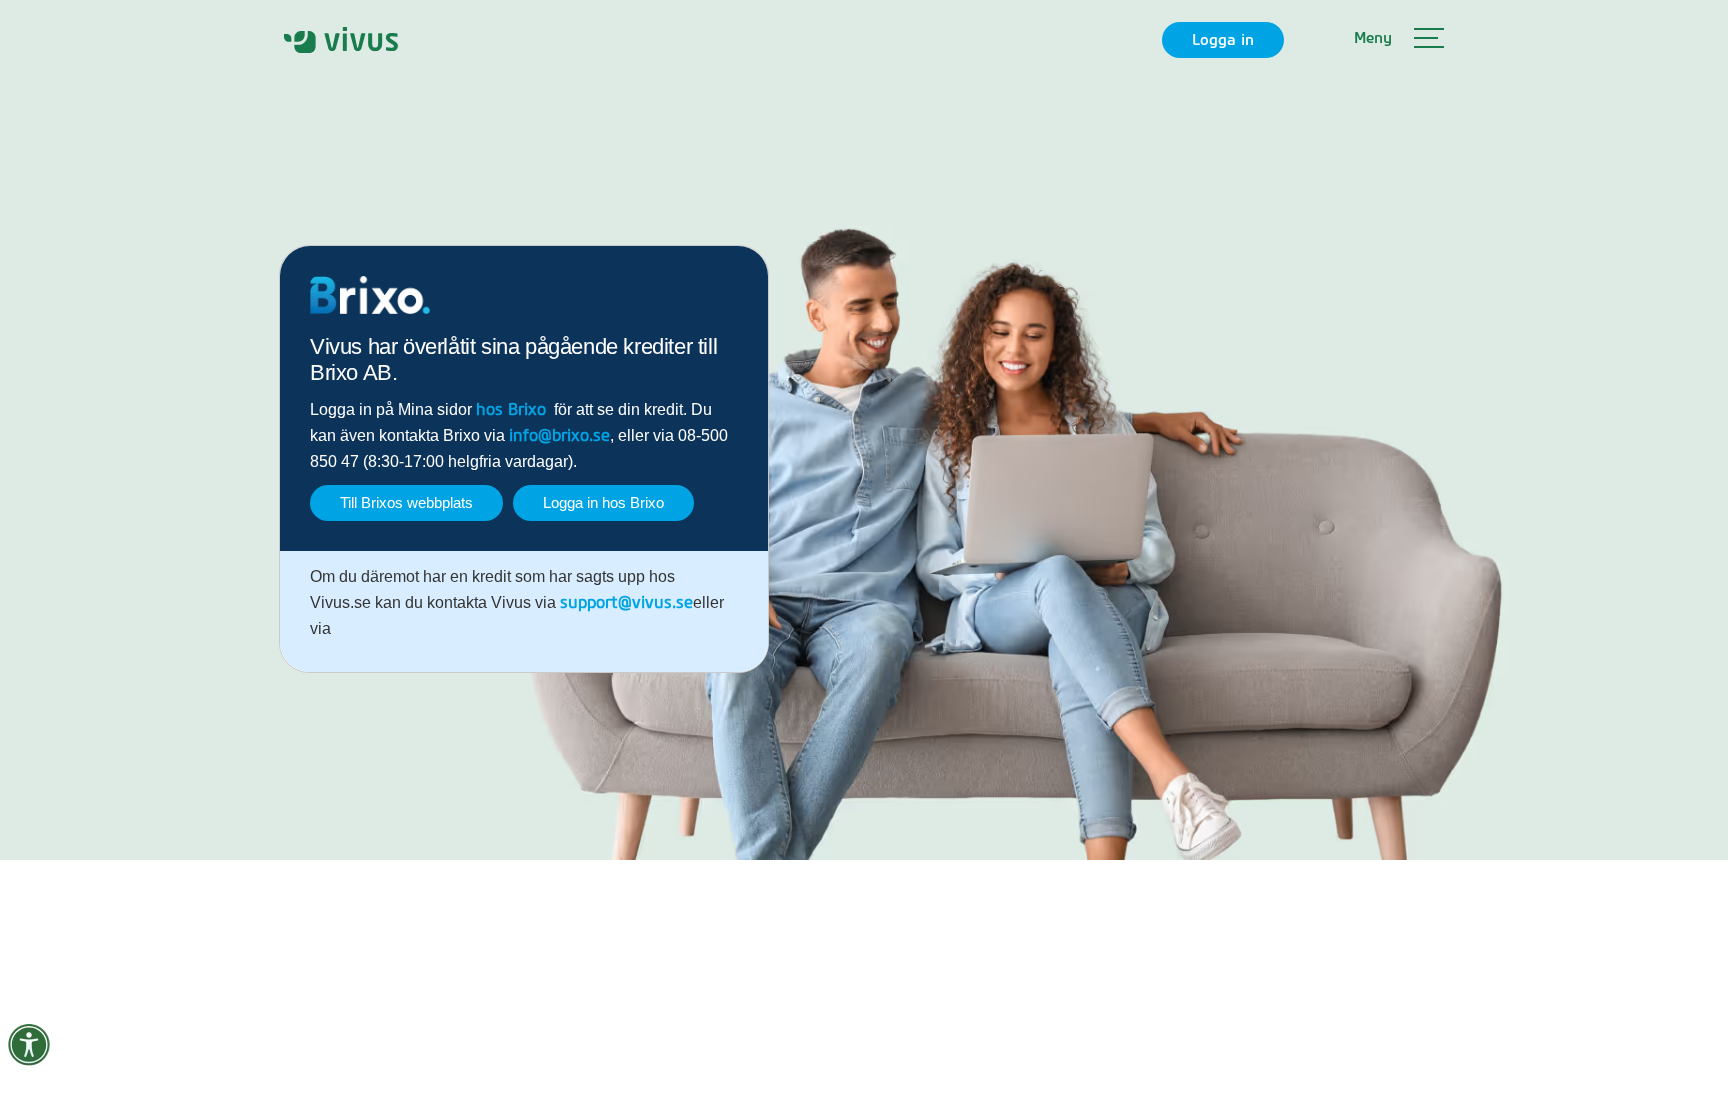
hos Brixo (511, 410)
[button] (1399, 40)
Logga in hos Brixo (603, 502)
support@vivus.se (626, 603)
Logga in (1223, 40)
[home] (341, 39)
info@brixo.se (559, 436)
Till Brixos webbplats (406, 502)
